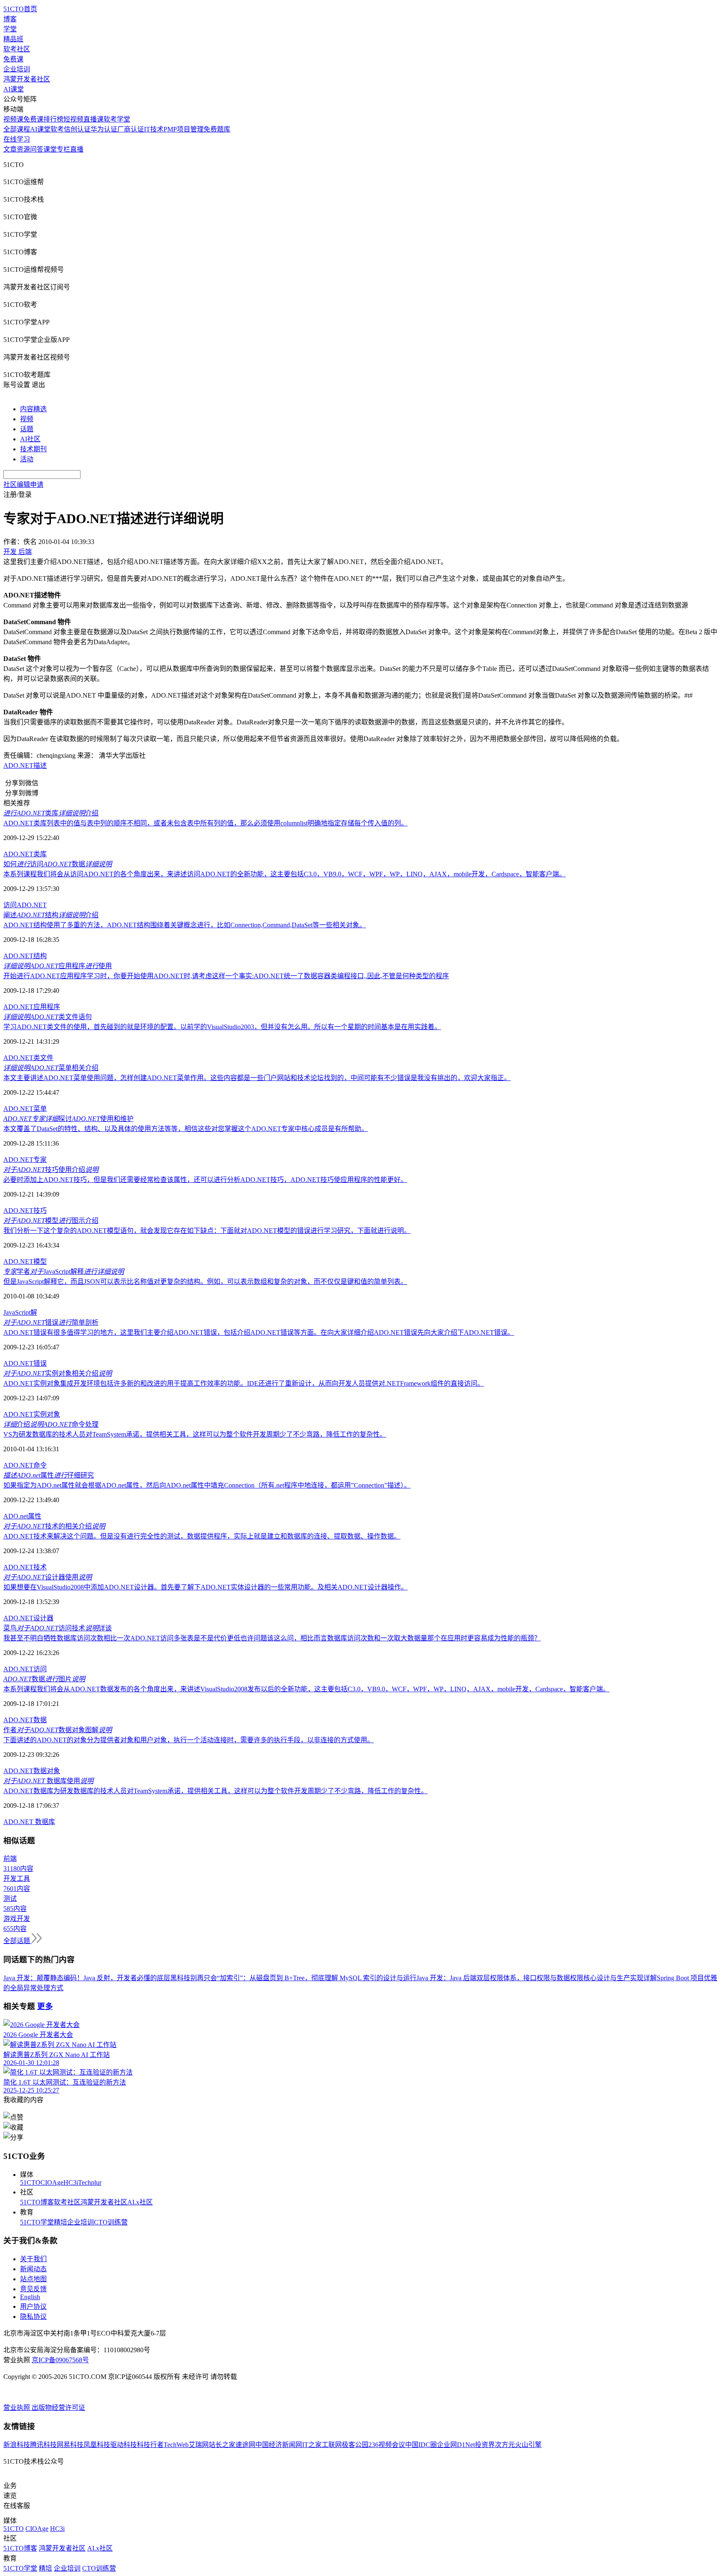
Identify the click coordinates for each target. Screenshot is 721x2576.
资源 (23, 149)
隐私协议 (33, 2317)
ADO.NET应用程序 (32, 1007)
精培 (61, 2222)
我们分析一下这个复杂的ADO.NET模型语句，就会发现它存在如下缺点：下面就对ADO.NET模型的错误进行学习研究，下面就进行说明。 (207, 1231)
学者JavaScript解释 (64, 1272)
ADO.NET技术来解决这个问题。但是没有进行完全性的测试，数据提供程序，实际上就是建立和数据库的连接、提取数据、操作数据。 (202, 1536)
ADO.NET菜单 (25, 1109)
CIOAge (52, 2183)
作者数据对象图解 (58, 1730)
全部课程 (17, 129)
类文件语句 (48, 1017)
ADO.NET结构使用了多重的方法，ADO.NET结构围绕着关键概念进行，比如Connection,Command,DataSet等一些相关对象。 (185, 925)
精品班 (13, 39)
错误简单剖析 (51, 1322)
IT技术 (154, 129)
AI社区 (30, 439)
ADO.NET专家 (25, 1160)
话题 (27, 429)
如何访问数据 (58, 864)
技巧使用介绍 (51, 1170)
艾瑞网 (199, 2445)
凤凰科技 (97, 2445)
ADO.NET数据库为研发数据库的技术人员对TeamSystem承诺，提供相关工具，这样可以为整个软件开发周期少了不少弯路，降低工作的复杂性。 (216, 1791)
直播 (77, 149)
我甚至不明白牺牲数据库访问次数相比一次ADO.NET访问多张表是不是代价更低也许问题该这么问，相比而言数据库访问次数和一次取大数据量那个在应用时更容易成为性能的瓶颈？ (272, 1638)
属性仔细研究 (49, 1475)
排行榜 (53, 119)
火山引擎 (528, 2445)
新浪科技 (17, 2445)
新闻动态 (33, 2269)
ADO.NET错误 (25, 1363)
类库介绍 (51, 813)
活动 (27, 459)
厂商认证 (131, 129)
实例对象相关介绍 (58, 1373)
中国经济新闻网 (279, 2445)
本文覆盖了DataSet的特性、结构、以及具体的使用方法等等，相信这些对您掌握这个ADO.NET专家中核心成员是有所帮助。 (186, 1129)
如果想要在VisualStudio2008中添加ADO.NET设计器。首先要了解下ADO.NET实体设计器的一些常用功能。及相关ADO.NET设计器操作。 (205, 1587)
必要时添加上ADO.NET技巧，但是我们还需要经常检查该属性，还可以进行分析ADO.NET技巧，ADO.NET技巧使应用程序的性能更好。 (205, 1180)
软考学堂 (117, 119)
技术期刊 (33, 449)
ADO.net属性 (22, 1516)
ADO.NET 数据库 (29, 1822)
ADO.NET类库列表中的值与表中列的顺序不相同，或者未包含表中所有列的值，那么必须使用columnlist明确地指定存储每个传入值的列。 (205, 823)
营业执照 (18, 2408)
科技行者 (150, 2445)
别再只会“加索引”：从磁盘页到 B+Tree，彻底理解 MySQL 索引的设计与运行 (303, 1978)
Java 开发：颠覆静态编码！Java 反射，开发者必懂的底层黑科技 (97, 1978)
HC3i (71, 2183)
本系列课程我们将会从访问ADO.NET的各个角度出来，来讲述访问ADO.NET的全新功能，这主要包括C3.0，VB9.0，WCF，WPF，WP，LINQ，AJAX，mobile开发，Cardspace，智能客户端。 (285, 874)
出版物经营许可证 (58, 2408)
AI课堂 (14, 89)
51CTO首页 (20, 9)
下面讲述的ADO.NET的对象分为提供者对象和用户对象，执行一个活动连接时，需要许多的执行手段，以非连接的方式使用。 (189, 1740)
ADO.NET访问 (25, 1669)
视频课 (13, 119)
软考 (57, 129)
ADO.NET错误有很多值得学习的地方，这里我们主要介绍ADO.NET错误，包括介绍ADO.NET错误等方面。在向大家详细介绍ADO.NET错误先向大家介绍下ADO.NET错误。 (259, 1332)
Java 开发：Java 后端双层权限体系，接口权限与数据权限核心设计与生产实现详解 (537, 1978)
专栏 (63, 149)
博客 (10, 19)
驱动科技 (124, 2445)
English (30, 2297)
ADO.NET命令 (25, 1465)
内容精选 (33, 409)
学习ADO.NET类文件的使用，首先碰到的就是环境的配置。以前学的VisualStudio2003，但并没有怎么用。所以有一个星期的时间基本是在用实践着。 (222, 1027)
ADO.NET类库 (25, 854)
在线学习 (17, 139)
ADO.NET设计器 (28, 1618)
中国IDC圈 (421, 2445)
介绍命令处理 (51, 1424)
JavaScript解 (20, 1312)
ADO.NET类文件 (28, 1058)
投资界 (485, 2445)
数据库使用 (48, 1781)
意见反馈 (33, 2289)
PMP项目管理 (184, 129)
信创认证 (77, 129)
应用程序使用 (58, 966)
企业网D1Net (456, 2445)
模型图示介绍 (51, 1221)
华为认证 (104, 129)
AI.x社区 (140, 2202)
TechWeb (176, 2445)
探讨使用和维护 (68, 1119)
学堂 (10, 29)
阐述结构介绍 (51, 915)
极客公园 (355, 2445)
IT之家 (312, 2445)
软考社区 (17, 49)
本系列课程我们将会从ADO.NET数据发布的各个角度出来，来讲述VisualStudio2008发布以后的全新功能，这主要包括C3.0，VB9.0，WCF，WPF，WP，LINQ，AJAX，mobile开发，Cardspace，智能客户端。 (306, 1689)
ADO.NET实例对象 (32, 1414)
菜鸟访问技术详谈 (58, 1628)
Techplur (90, 2183)
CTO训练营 (111, 2222)
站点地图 (33, 2279)
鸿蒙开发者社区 (27, 79)
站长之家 (222, 2445)
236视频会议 (387, 2445)
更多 (45, 2006)
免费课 (13, 59)
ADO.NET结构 (25, 956)
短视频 (73, 119)
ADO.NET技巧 (25, 1211)
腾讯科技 (43, 2445)
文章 (10, 149)
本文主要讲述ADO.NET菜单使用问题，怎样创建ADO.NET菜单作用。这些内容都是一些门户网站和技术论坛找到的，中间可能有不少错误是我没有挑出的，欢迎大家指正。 (257, 1078)
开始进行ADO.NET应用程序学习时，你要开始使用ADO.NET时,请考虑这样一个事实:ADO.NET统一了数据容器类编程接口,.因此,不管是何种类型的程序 (226, 976)
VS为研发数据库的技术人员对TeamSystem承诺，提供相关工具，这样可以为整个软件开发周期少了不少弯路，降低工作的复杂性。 (195, 1434)
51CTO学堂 (37, 2222)
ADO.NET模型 (25, 1261)
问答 (37, 149)
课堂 (50, 149)
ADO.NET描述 (25, 765)
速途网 (245, 2445)
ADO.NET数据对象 (32, 1771)
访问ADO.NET (25, 905)
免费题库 (217, 129)
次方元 (505, 2445)
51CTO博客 (37, 2202)
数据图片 (44, 1679)
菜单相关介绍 (51, 1068)
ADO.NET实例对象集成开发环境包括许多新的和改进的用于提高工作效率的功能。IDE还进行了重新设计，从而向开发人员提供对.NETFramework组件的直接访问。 (244, 1383)
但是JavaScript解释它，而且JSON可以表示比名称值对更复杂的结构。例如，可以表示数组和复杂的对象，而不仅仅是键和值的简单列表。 (205, 1282)
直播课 (93, 119)
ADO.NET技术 (25, 1567)
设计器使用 (48, 1577)
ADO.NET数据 (25, 1720)
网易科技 (70, 2445)
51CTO (30, 2183)
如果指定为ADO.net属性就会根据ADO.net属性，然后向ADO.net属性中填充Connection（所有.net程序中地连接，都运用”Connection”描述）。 (207, 1485)
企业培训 (17, 69)
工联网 (332, 2445)
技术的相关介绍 (54, 1526)
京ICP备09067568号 (60, 2360)
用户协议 (33, 2307)
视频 (27, 419)
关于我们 (33, 2259)
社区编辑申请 (23, 485)
